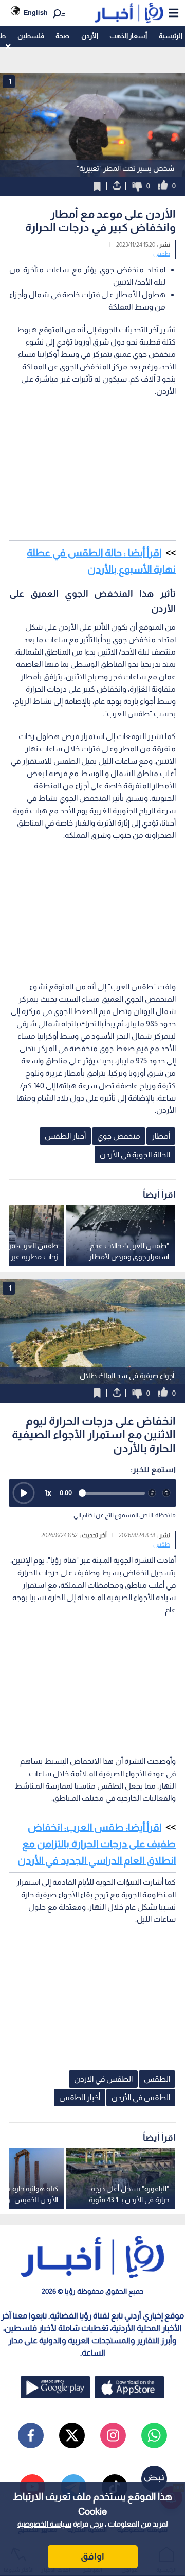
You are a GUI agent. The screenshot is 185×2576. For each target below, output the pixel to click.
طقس (162, 254)
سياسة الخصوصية (44, 2524)
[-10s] (152, 1493)
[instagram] (113, 2435)
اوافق (92, 2556)
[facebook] (31, 2435)
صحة (62, 36)
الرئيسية (171, 36)
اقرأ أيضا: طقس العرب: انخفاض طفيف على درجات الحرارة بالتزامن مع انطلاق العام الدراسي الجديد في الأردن (97, 1844)
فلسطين (31, 36)
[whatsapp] (154, 2435)
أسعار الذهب (128, 36)
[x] (72, 2435)
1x (48, 1493)
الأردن (90, 36)
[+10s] (166, 1493)
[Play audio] (24, 1493)
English (36, 13)
